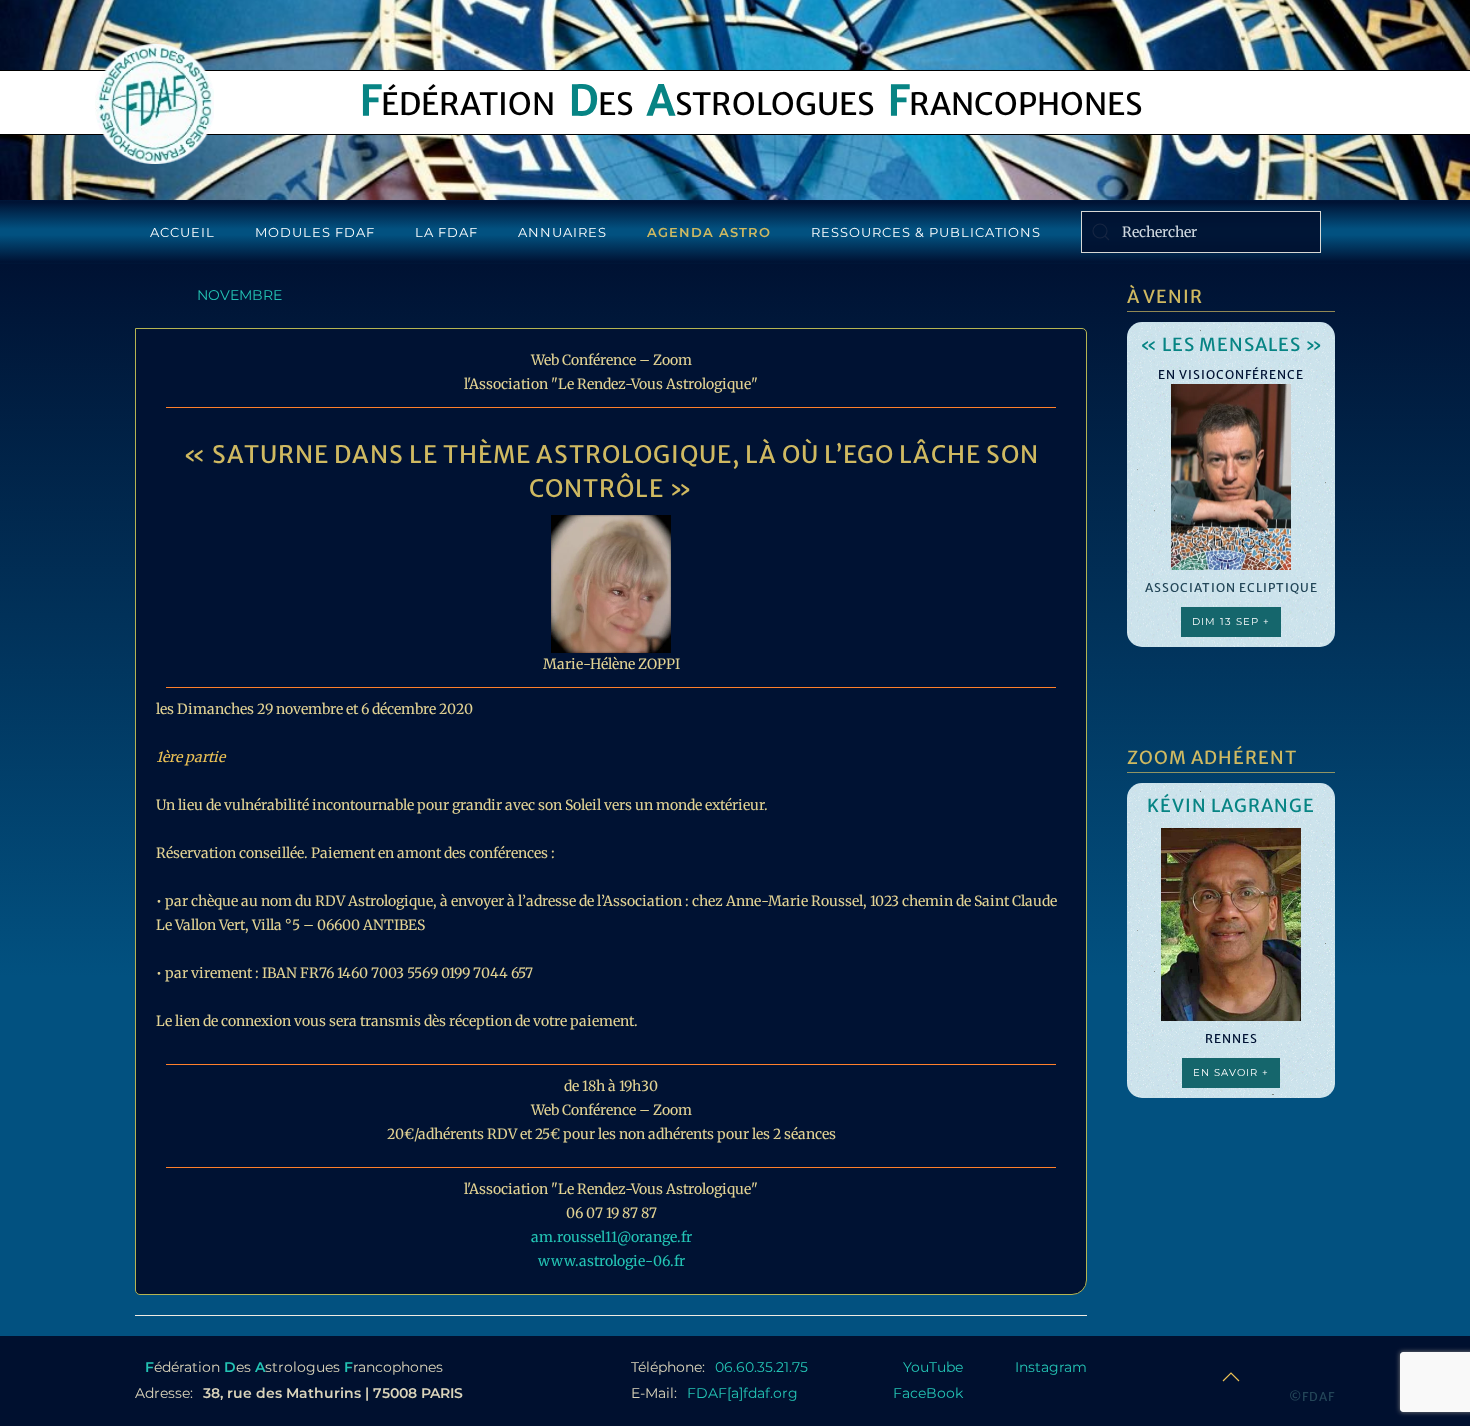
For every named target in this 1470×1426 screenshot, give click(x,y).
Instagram (1051, 1367)
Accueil (182, 232)
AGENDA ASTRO (709, 232)
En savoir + (1231, 1072)
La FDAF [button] (446, 232)
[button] (1231, 1377)
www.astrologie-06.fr (611, 1261)
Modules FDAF (315, 232)
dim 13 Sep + (1231, 621)
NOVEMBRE (239, 295)
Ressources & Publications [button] (926, 232)
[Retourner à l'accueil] (154, 104)
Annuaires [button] (562, 232)
